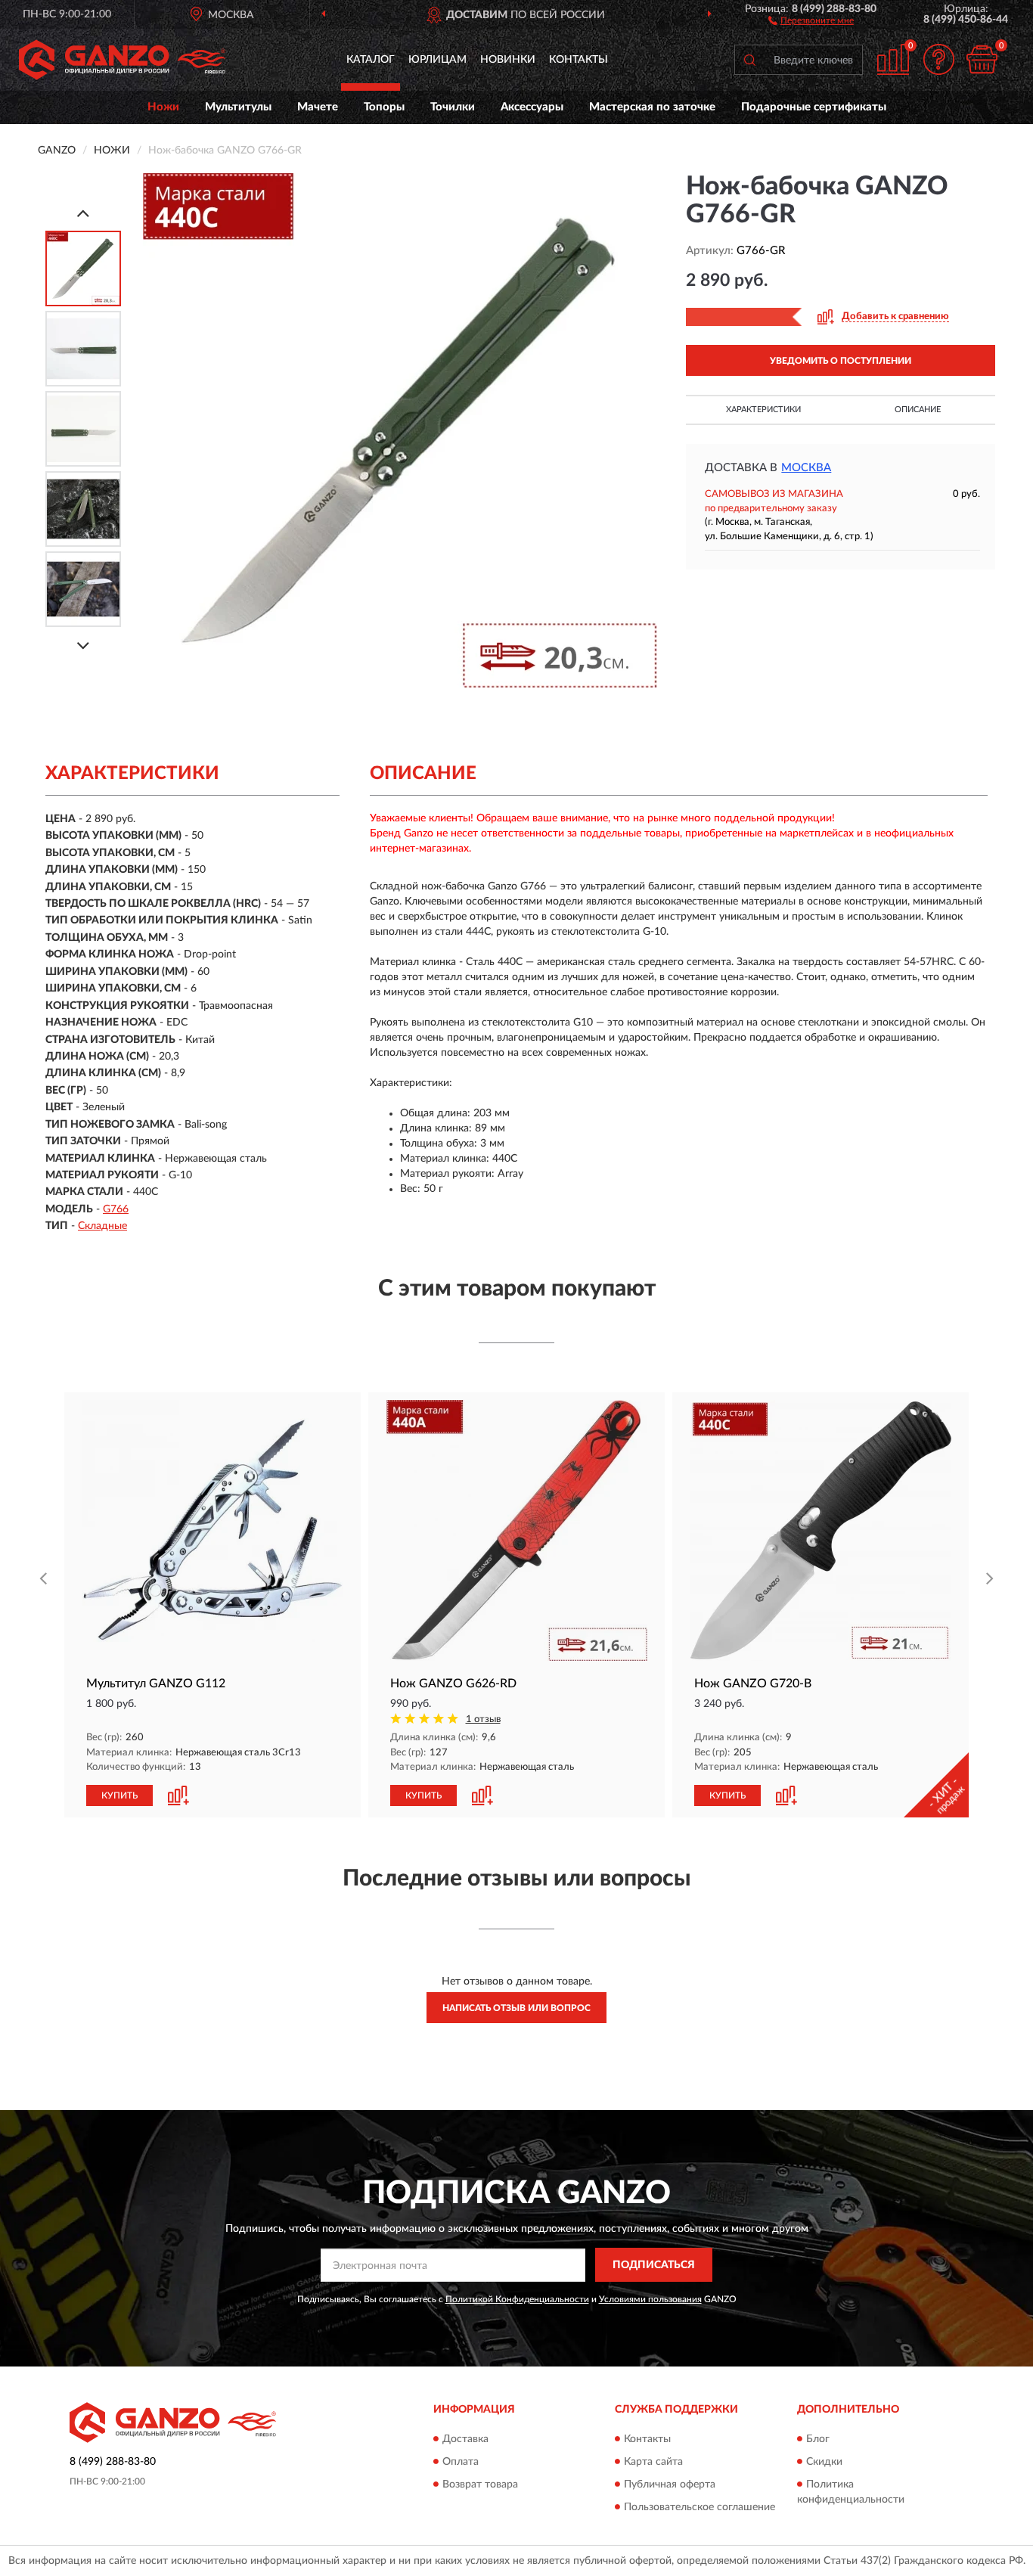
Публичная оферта (670, 2484)
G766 (116, 1209)
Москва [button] (806, 468)
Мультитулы (238, 107)
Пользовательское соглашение (700, 2507)
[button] (811, 20)
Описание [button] (918, 410)
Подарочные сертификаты (814, 107)
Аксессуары (532, 107)
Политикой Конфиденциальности (517, 2299)
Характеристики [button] (763, 410)
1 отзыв (483, 1719)
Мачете (318, 107)
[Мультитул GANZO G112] (212, 1530)
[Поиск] (749, 60)
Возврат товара (480, 2484)
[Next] (83, 646)
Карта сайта (653, 2462)
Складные (102, 1226)
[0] (982, 59)
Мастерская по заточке (652, 107)
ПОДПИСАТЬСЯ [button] (654, 2265)
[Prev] (83, 213)
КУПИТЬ (119, 1795)
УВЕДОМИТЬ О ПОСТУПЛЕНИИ (841, 361)
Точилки (453, 107)
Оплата (461, 2462)
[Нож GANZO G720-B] (821, 1530)
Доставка (465, 2439)
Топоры (384, 107)
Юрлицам (437, 60)
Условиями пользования (650, 2299)
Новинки (508, 60)
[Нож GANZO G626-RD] (516, 1530)
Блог (818, 2439)
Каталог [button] (371, 60)
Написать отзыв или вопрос (516, 2008)
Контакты (579, 60)
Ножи (163, 107)
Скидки (824, 2462)
